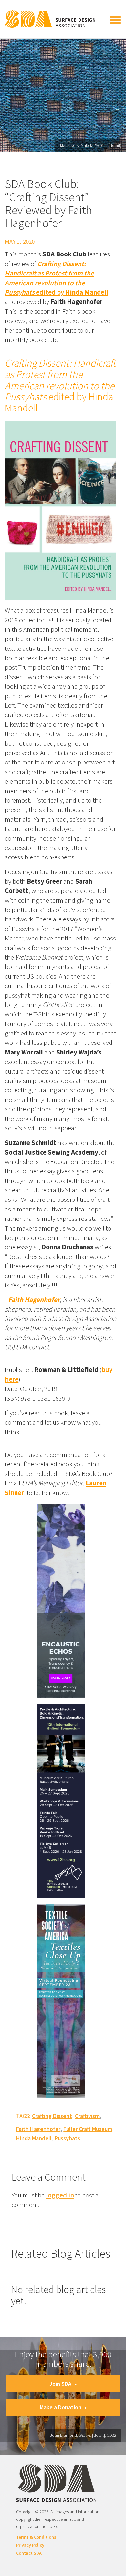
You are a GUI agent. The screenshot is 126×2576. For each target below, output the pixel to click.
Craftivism (87, 2116)
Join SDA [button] (60, 2384)
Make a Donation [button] (61, 2407)
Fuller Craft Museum (88, 2129)
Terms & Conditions (36, 2537)
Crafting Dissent (52, 2116)
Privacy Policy (30, 2545)
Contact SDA (29, 2553)
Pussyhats (67, 2138)
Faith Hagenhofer (38, 2129)
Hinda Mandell (34, 2138)
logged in (60, 2195)
